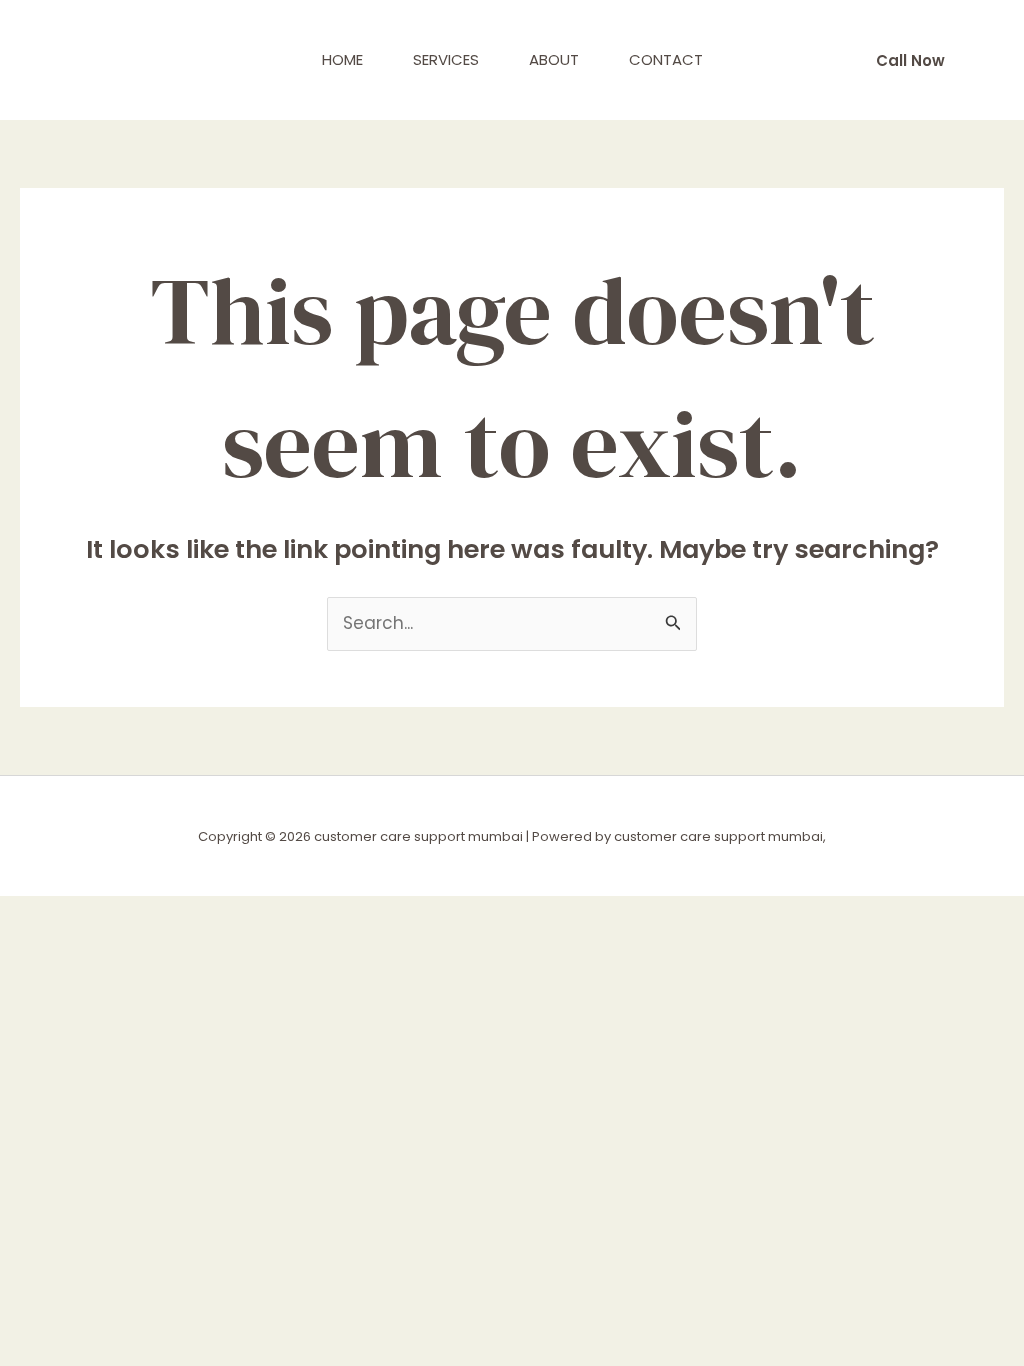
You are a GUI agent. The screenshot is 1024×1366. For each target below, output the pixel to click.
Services (446, 59)
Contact (666, 59)
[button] (910, 60)
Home (342, 59)
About (554, 59)
